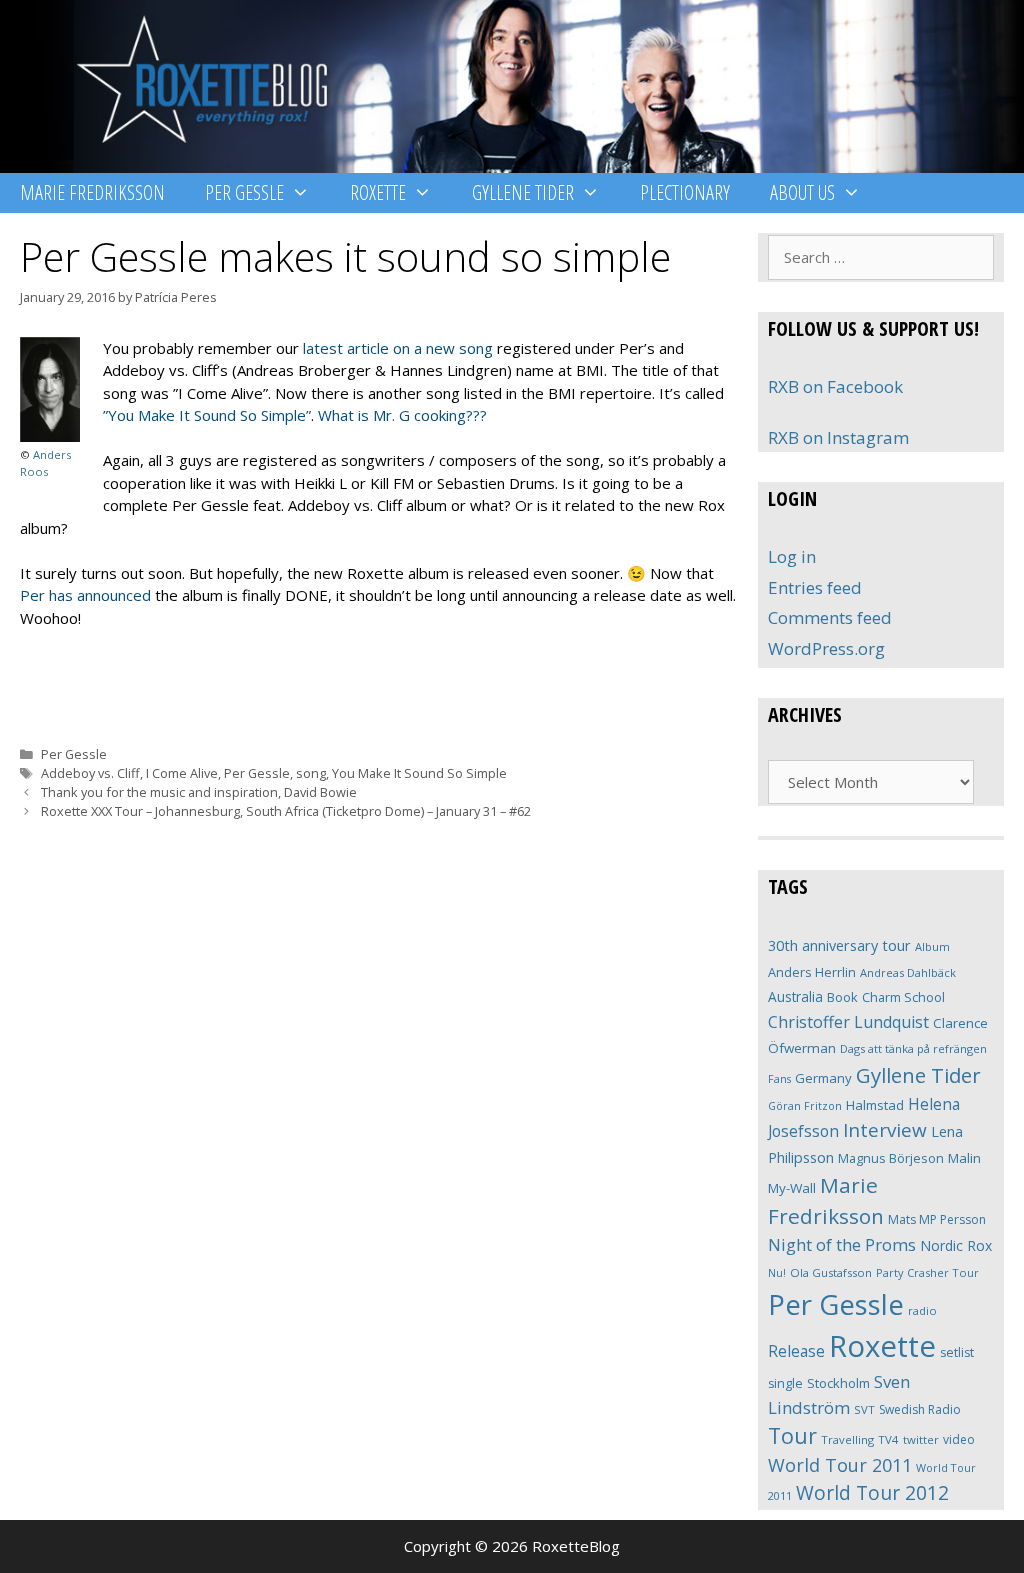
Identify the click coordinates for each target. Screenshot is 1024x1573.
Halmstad (875, 1105)
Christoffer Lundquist (848, 1022)
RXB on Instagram (838, 437)
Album (932, 946)
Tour (792, 1435)
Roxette (378, 192)
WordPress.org (826, 648)
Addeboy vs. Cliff (90, 773)
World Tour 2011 (840, 1465)
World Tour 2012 (872, 1492)
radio (922, 1310)
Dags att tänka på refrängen (913, 1048)
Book (842, 997)
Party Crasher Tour (927, 1272)
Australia (795, 996)
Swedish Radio (920, 1409)
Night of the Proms (842, 1244)
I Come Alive (182, 773)
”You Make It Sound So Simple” (207, 415)
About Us (802, 192)
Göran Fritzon (805, 1105)
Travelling (847, 1439)
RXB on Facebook (835, 386)
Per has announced (85, 595)
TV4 (888, 1439)
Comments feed (830, 617)
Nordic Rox (956, 1245)
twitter (921, 1439)
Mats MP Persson (937, 1219)
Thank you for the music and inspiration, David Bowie (199, 792)
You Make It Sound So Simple (419, 773)
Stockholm (838, 1383)
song (311, 773)
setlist (957, 1352)
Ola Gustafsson (831, 1272)
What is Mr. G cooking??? (402, 415)
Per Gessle (244, 192)
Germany (823, 1078)
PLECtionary (685, 192)
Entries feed (815, 587)
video (959, 1439)
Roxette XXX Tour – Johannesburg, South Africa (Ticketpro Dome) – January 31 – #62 (286, 811)
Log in (792, 556)
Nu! (777, 1273)
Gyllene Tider (523, 192)
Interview (885, 1130)
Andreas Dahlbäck (908, 972)
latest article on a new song (398, 348)
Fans (779, 1078)
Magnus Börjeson (891, 1158)
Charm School (903, 997)
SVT (864, 1409)
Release (796, 1351)
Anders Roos (45, 463)
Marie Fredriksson (92, 192)
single (785, 1383)
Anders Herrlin (812, 972)
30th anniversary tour (839, 945)
